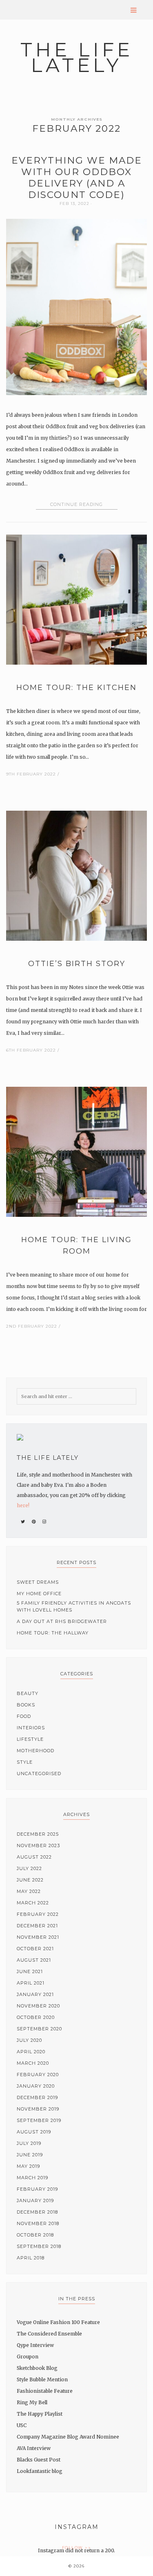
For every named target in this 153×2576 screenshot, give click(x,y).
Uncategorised (39, 1774)
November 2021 (38, 1937)
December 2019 (37, 2097)
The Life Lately (77, 57)
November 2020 (38, 2006)
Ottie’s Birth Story (77, 964)
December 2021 (37, 1926)
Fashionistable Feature (45, 2391)
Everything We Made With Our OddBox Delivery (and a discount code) (77, 178)
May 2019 (28, 2166)
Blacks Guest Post (39, 2460)
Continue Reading (76, 504)
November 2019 (38, 2109)
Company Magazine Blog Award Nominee (68, 2437)
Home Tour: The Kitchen (76, 688)
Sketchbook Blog (37, 2368)
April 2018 (31, 2258)
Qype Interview (35, 2345)
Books (26, 1705)
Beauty (28, 1693)
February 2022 (38, 1914)
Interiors (31, 1728)
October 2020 (36, 2017)
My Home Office (39, 1594)
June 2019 (30, 2155)
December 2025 (38, 1834)
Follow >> (77, 2548)
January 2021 (35, 1994)
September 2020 (39, 2029)
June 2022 (30, 1880)
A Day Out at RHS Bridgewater (62, 1621)
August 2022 (34, 1857)
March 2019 (32, 2178)
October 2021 (35, 1949)
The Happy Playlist (40, 2414)
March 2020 (33, 2063)
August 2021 (34, 1960)
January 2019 (35, 2201)
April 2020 (31, 2052)
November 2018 (38, 2223)
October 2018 (35, 2235)
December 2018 (37, 2212)
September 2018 (39, 2246)
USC (22, 2425)
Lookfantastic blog (40, 2471)
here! (23, 1505)
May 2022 (29, 1891)
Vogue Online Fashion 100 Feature (58, 2322)
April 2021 (31, 1983)
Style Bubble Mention (42, 2379)
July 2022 (29, 1868)
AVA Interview (34, 2448)
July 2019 (29, 2143)
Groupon (28, 2357)
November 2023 (38, 1845)
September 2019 (39, 2120)
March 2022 (33, 1903)
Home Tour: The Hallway (53, 1633)
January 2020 (36, 2086)
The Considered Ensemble (49, 2334)
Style (25, 1762)
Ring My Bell (32, 2402)
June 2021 (30, 1971)
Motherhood (35, 1751)
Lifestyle (30, 1739)
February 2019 (37, 2189)
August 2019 (34, 2132)
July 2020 (29, 2040)
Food (24, 1716)
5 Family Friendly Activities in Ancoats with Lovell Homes (74, 1606)
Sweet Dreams (38, 1582)
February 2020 (38, 2075)
